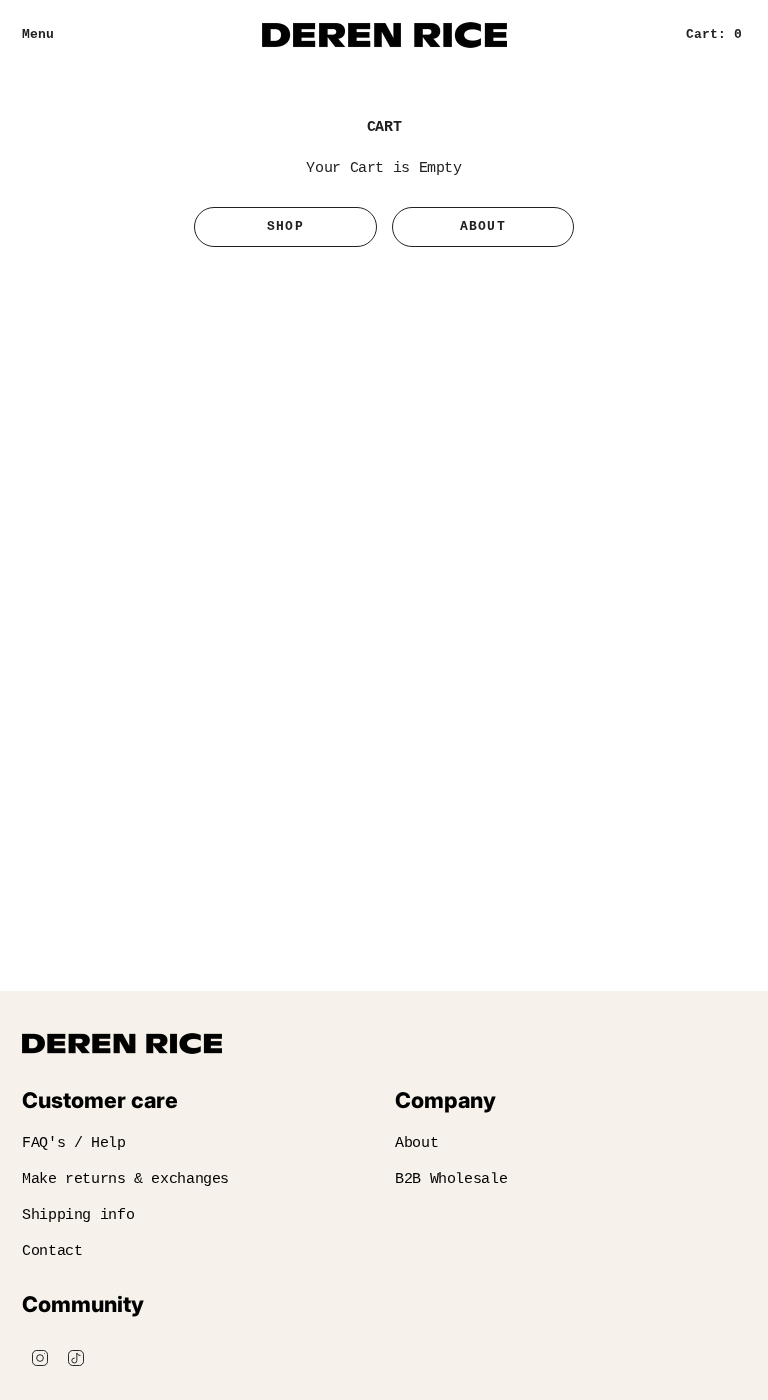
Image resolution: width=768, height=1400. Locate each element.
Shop (285, 226)
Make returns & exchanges (125, 1179)
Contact (52, 1251)
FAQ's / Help (74, 1143)
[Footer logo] (122, 1043)
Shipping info (78, 1215)
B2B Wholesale (451, 1179)
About (483, 226)
